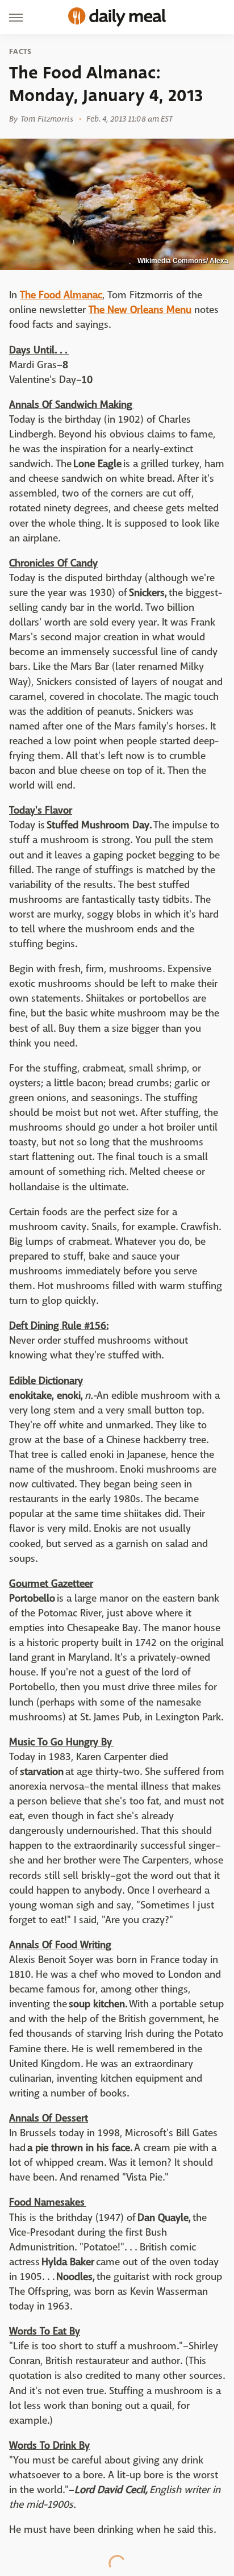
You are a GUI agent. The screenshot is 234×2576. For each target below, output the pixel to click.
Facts (20, 52)
